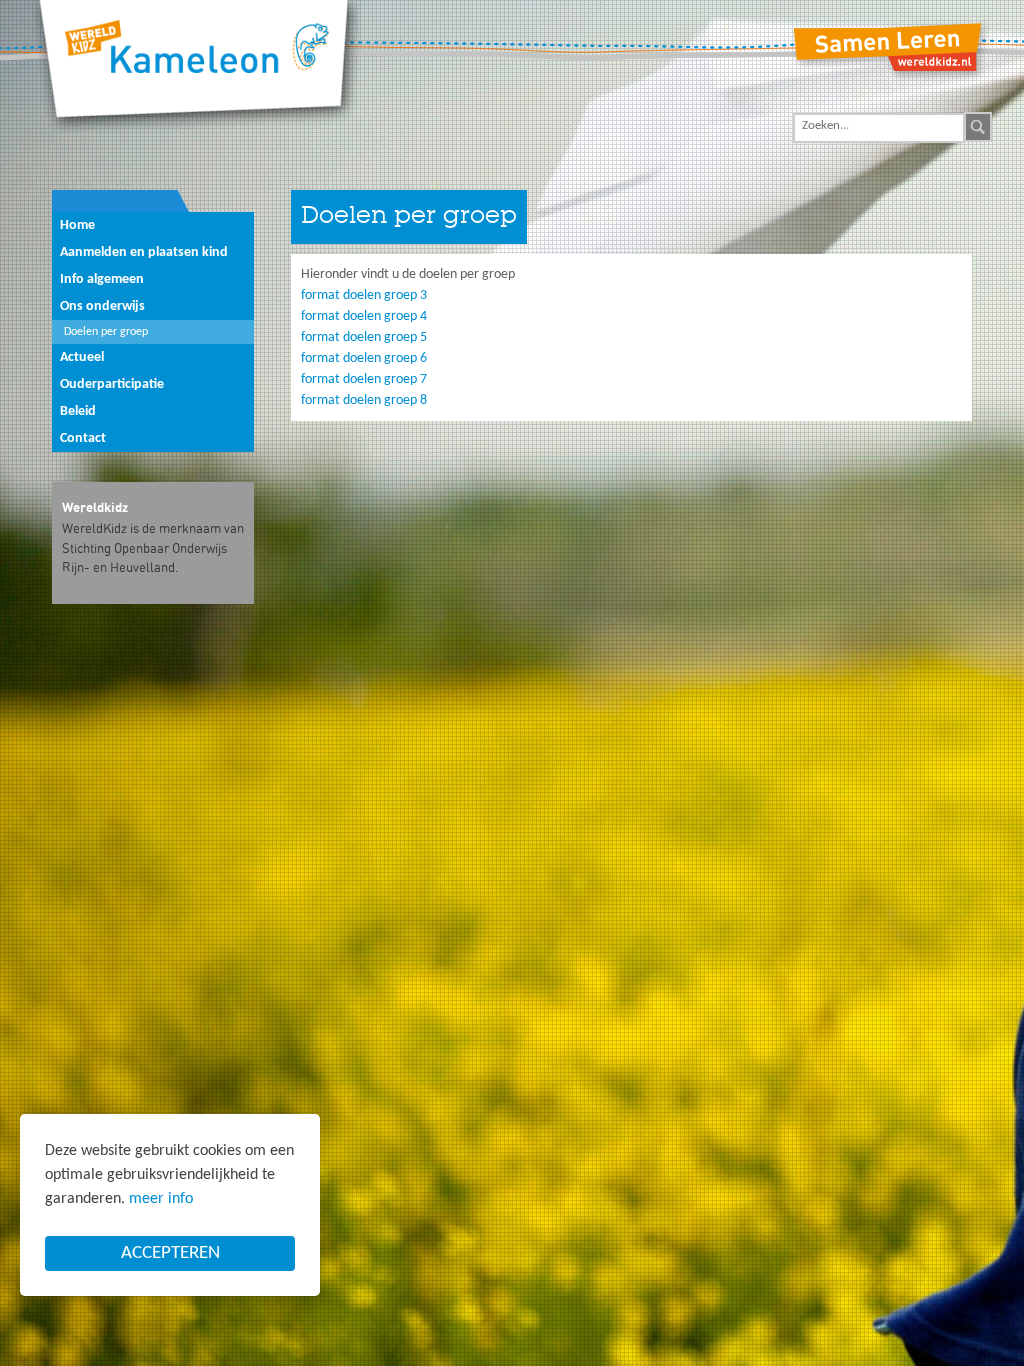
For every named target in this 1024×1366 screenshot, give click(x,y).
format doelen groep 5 (364, 337)
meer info (161, 1199)
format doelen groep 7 (364, 379)
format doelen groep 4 (364, 316)
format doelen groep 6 (364, 358)
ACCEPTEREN (170, 1253)
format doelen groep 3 (364, 295)
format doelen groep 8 (364, 400)
